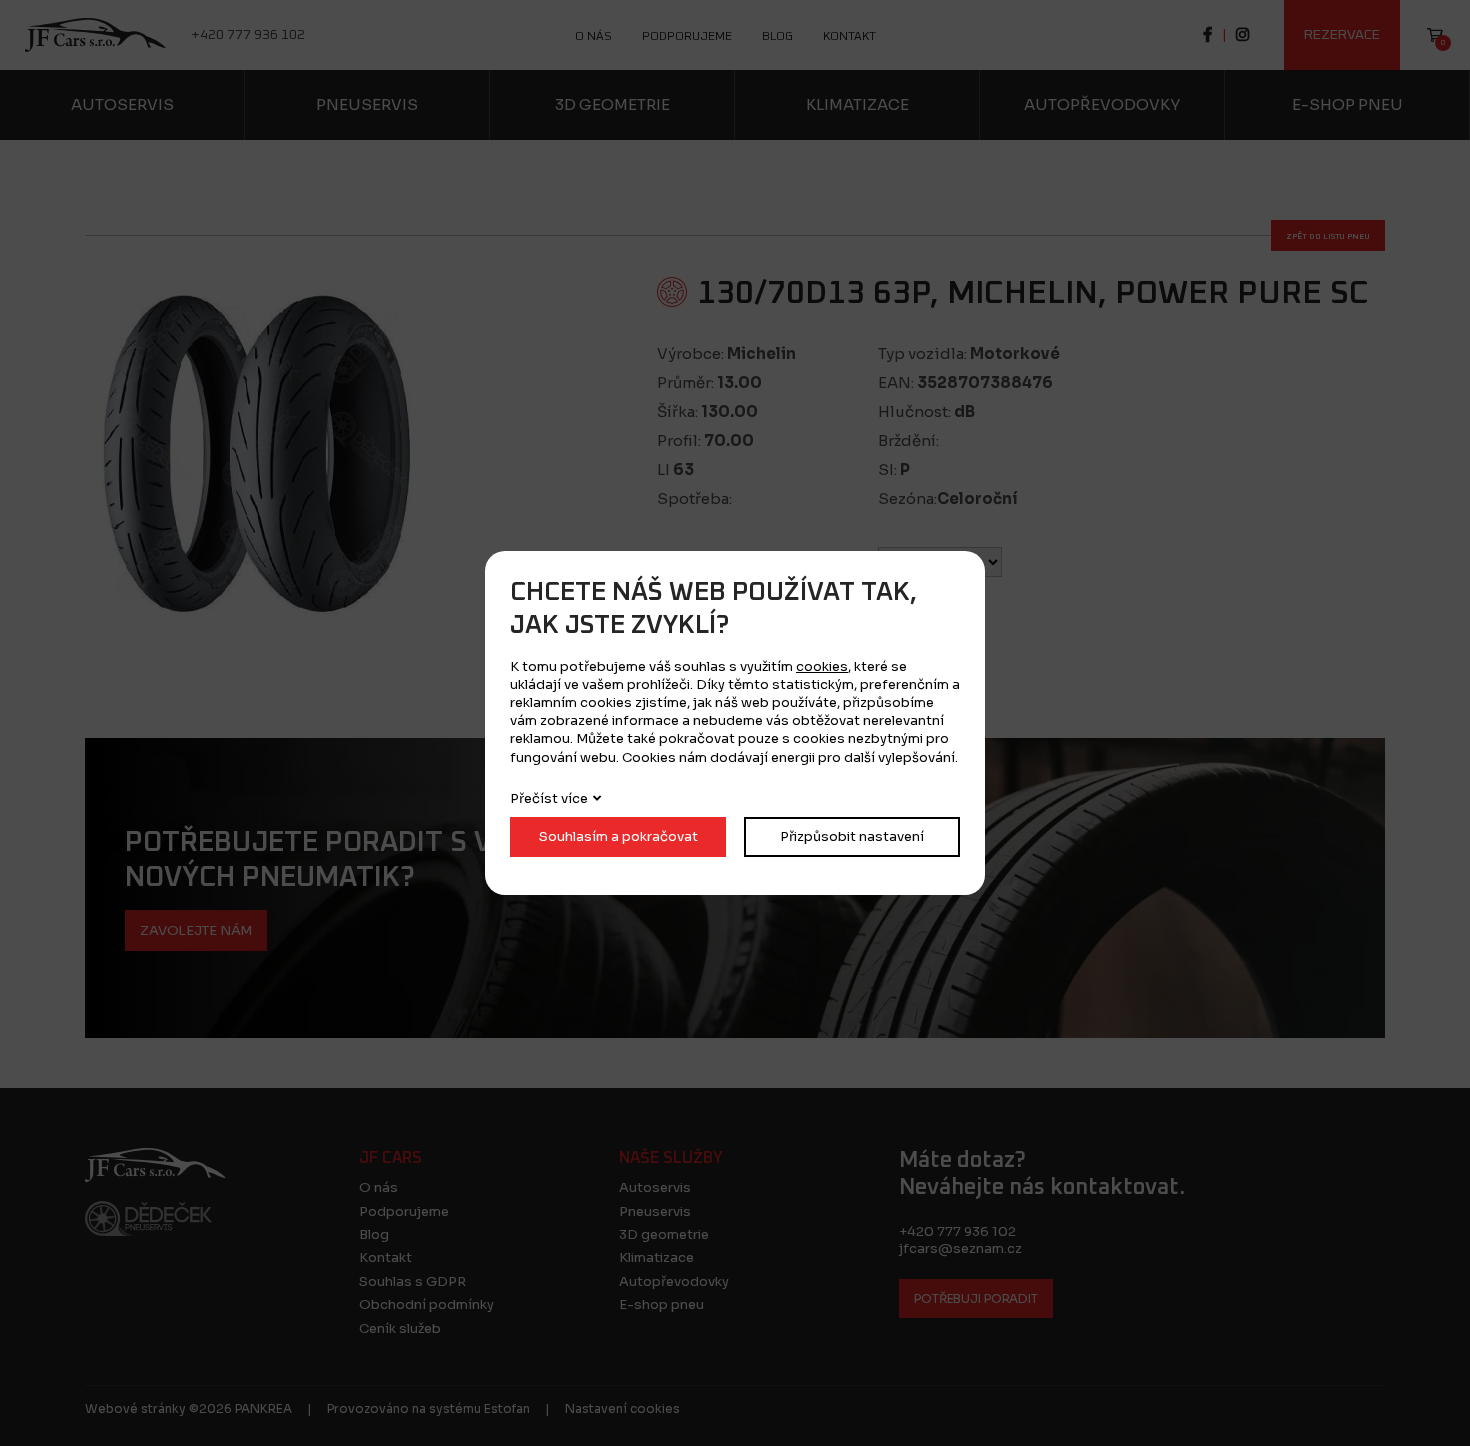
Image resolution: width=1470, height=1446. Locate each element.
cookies (822, 666)
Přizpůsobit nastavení (852, 836)
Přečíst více (549, 798)
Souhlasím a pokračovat (618, 836)
